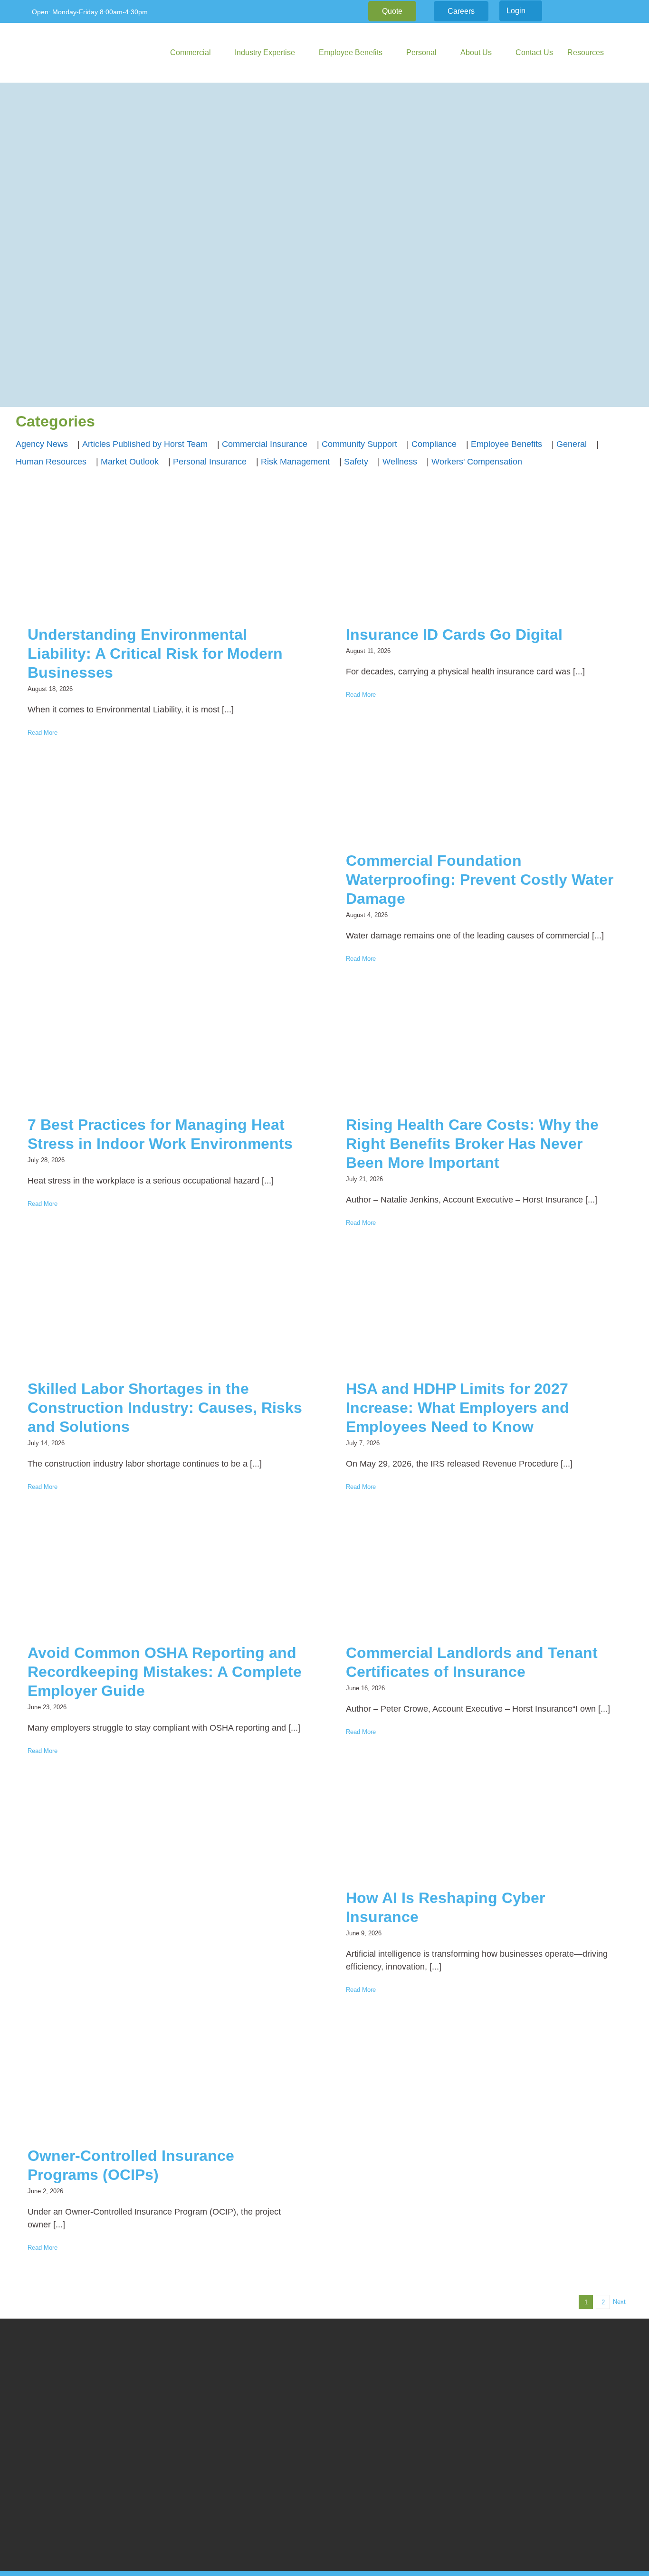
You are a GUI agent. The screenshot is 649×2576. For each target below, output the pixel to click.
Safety (356, 462)
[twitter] (605, 11)
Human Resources (51, 462)
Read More (43, 733)
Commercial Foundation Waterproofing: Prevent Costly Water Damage (480, 880)
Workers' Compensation (477, 462)
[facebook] (574, 11)
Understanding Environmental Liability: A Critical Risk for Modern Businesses (155, 653)
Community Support (359, 444)
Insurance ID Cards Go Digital (454, 635)
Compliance (434, 444)
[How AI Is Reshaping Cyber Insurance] (484, 1822)
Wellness (400, 462)
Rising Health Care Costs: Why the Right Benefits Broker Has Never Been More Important (472, 1144)
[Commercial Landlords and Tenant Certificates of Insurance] (484, 1577)
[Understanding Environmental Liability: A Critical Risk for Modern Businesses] (165, 559)
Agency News (42, 444)
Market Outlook (130, 462)
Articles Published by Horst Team (145, 444)
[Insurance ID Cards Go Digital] (484, 559)
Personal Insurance (210, 462)
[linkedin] (590, 11)
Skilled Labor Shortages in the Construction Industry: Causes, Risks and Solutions (165, 1408)
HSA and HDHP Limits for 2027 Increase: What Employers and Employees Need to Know (458, 1408)
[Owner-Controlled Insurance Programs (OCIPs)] (165, 2080)
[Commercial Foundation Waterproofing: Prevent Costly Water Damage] (484, 785)
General (572, 444)
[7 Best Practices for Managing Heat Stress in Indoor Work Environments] (165, 1049)
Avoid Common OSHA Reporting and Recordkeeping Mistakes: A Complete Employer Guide (165, 1672)
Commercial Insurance (265, 444)
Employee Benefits (506, 444)
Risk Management (295, 462)
